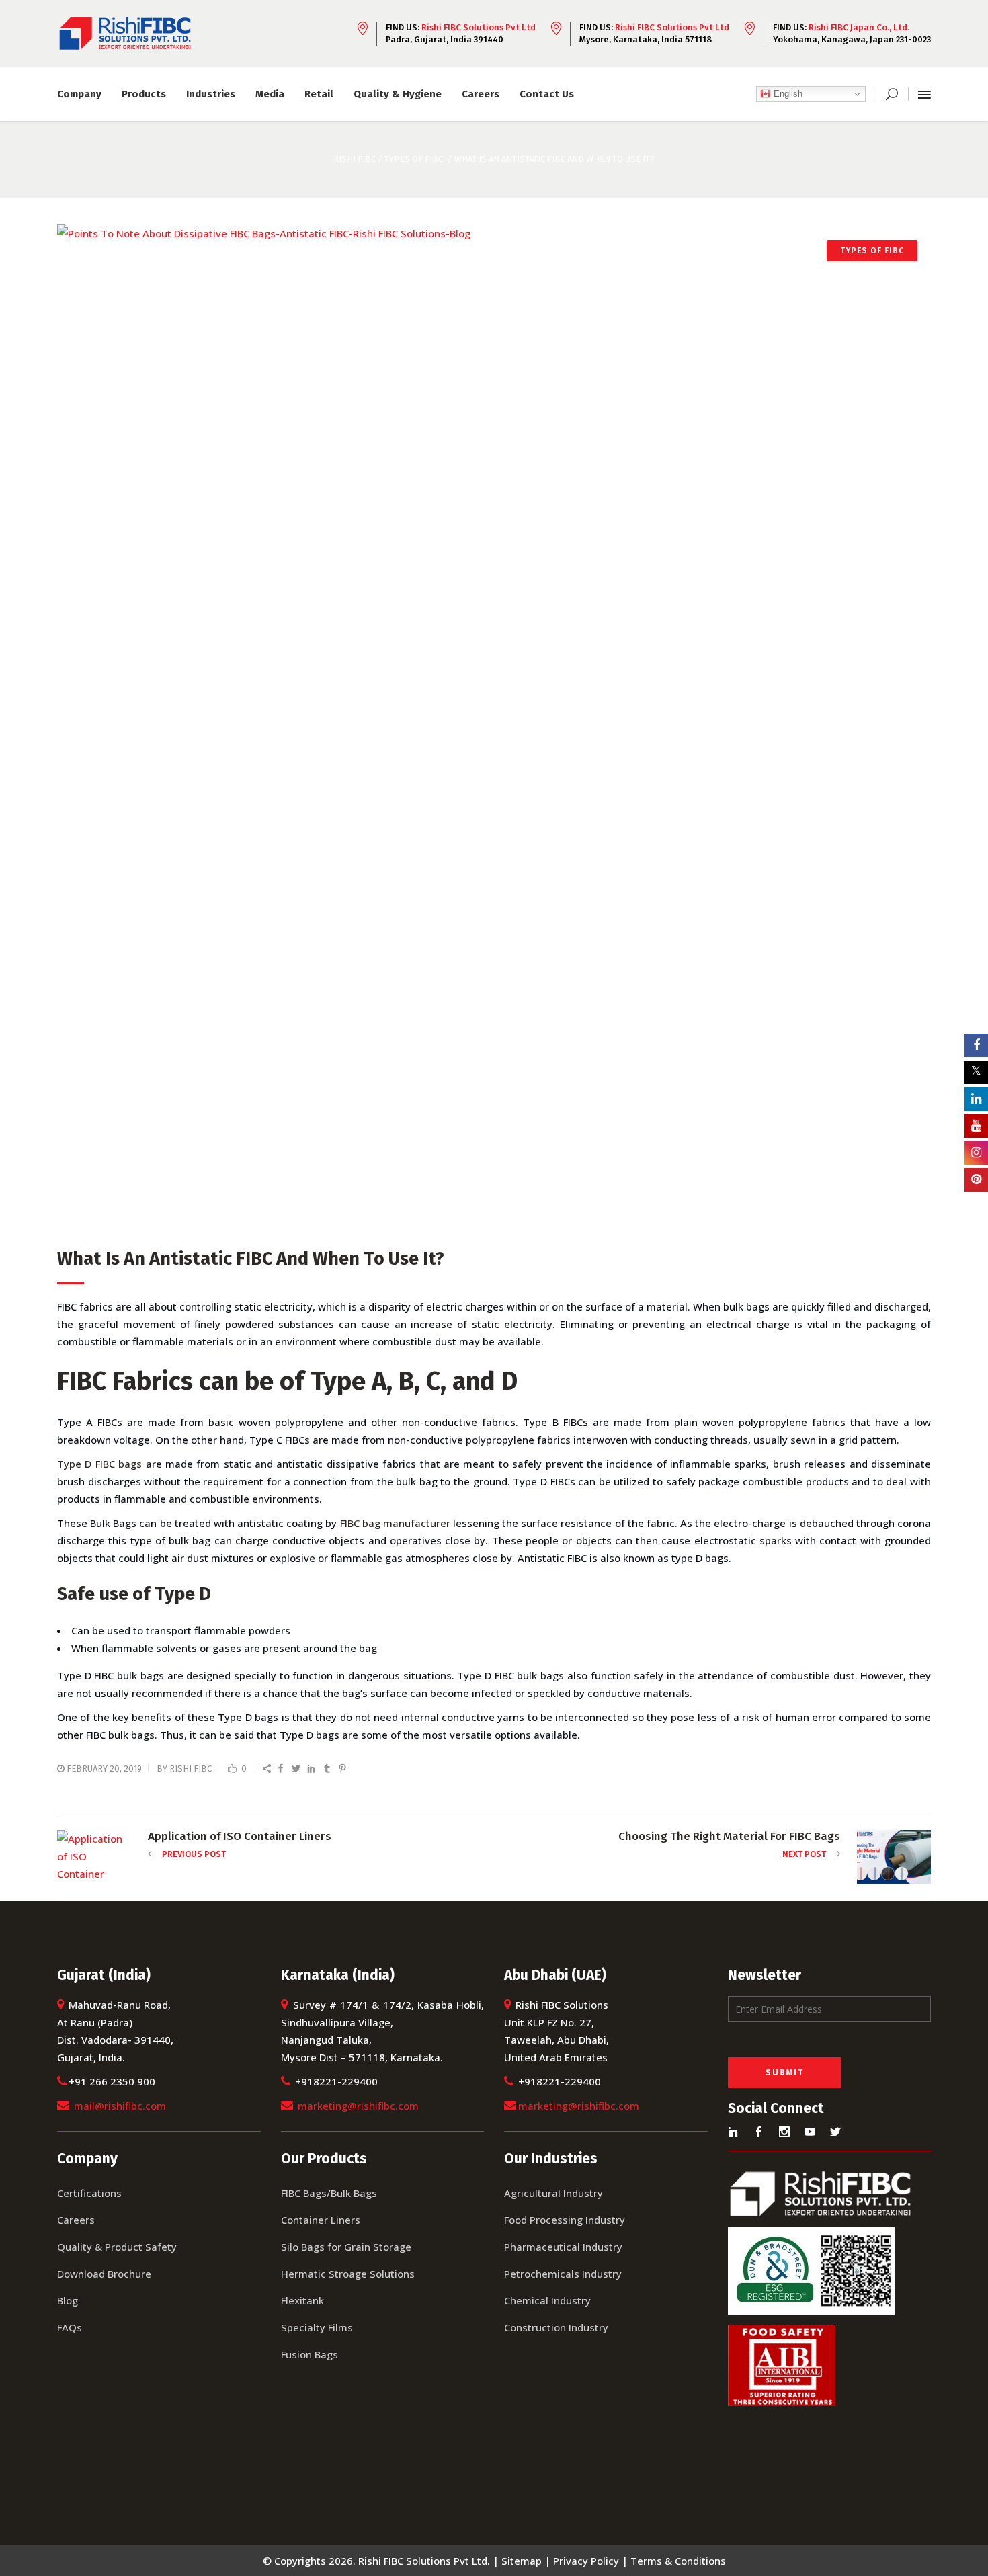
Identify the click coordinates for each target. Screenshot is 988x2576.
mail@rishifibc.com (120, 2106)
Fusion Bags (310, 2354)
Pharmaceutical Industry (563, 2247)
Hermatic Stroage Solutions (348, 2274)
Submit (785, 2073)
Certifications (89, 2193)
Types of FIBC (414, 159)
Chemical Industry (547, 2300)
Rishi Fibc (355, 159)
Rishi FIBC (191, 1769)
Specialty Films (317, 2327)
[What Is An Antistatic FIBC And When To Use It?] (494, 729)
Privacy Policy (586, 2561)
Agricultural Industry (553, 2193)
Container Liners (321, 2220)
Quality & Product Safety (117, 2247)
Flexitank (302, 2300)
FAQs (70, 2327)
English (787, 94)
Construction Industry (556, 2327)
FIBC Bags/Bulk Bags (329, 2193)
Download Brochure (104, 2274)
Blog (68, 2300)
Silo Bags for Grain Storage (346, 2247)
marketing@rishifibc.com (358, 2106)
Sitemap (522, 2561)
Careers (76, 2220)
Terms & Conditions (678, 2561)
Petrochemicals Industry (563, 2274)
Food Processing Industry (565, 2220)
